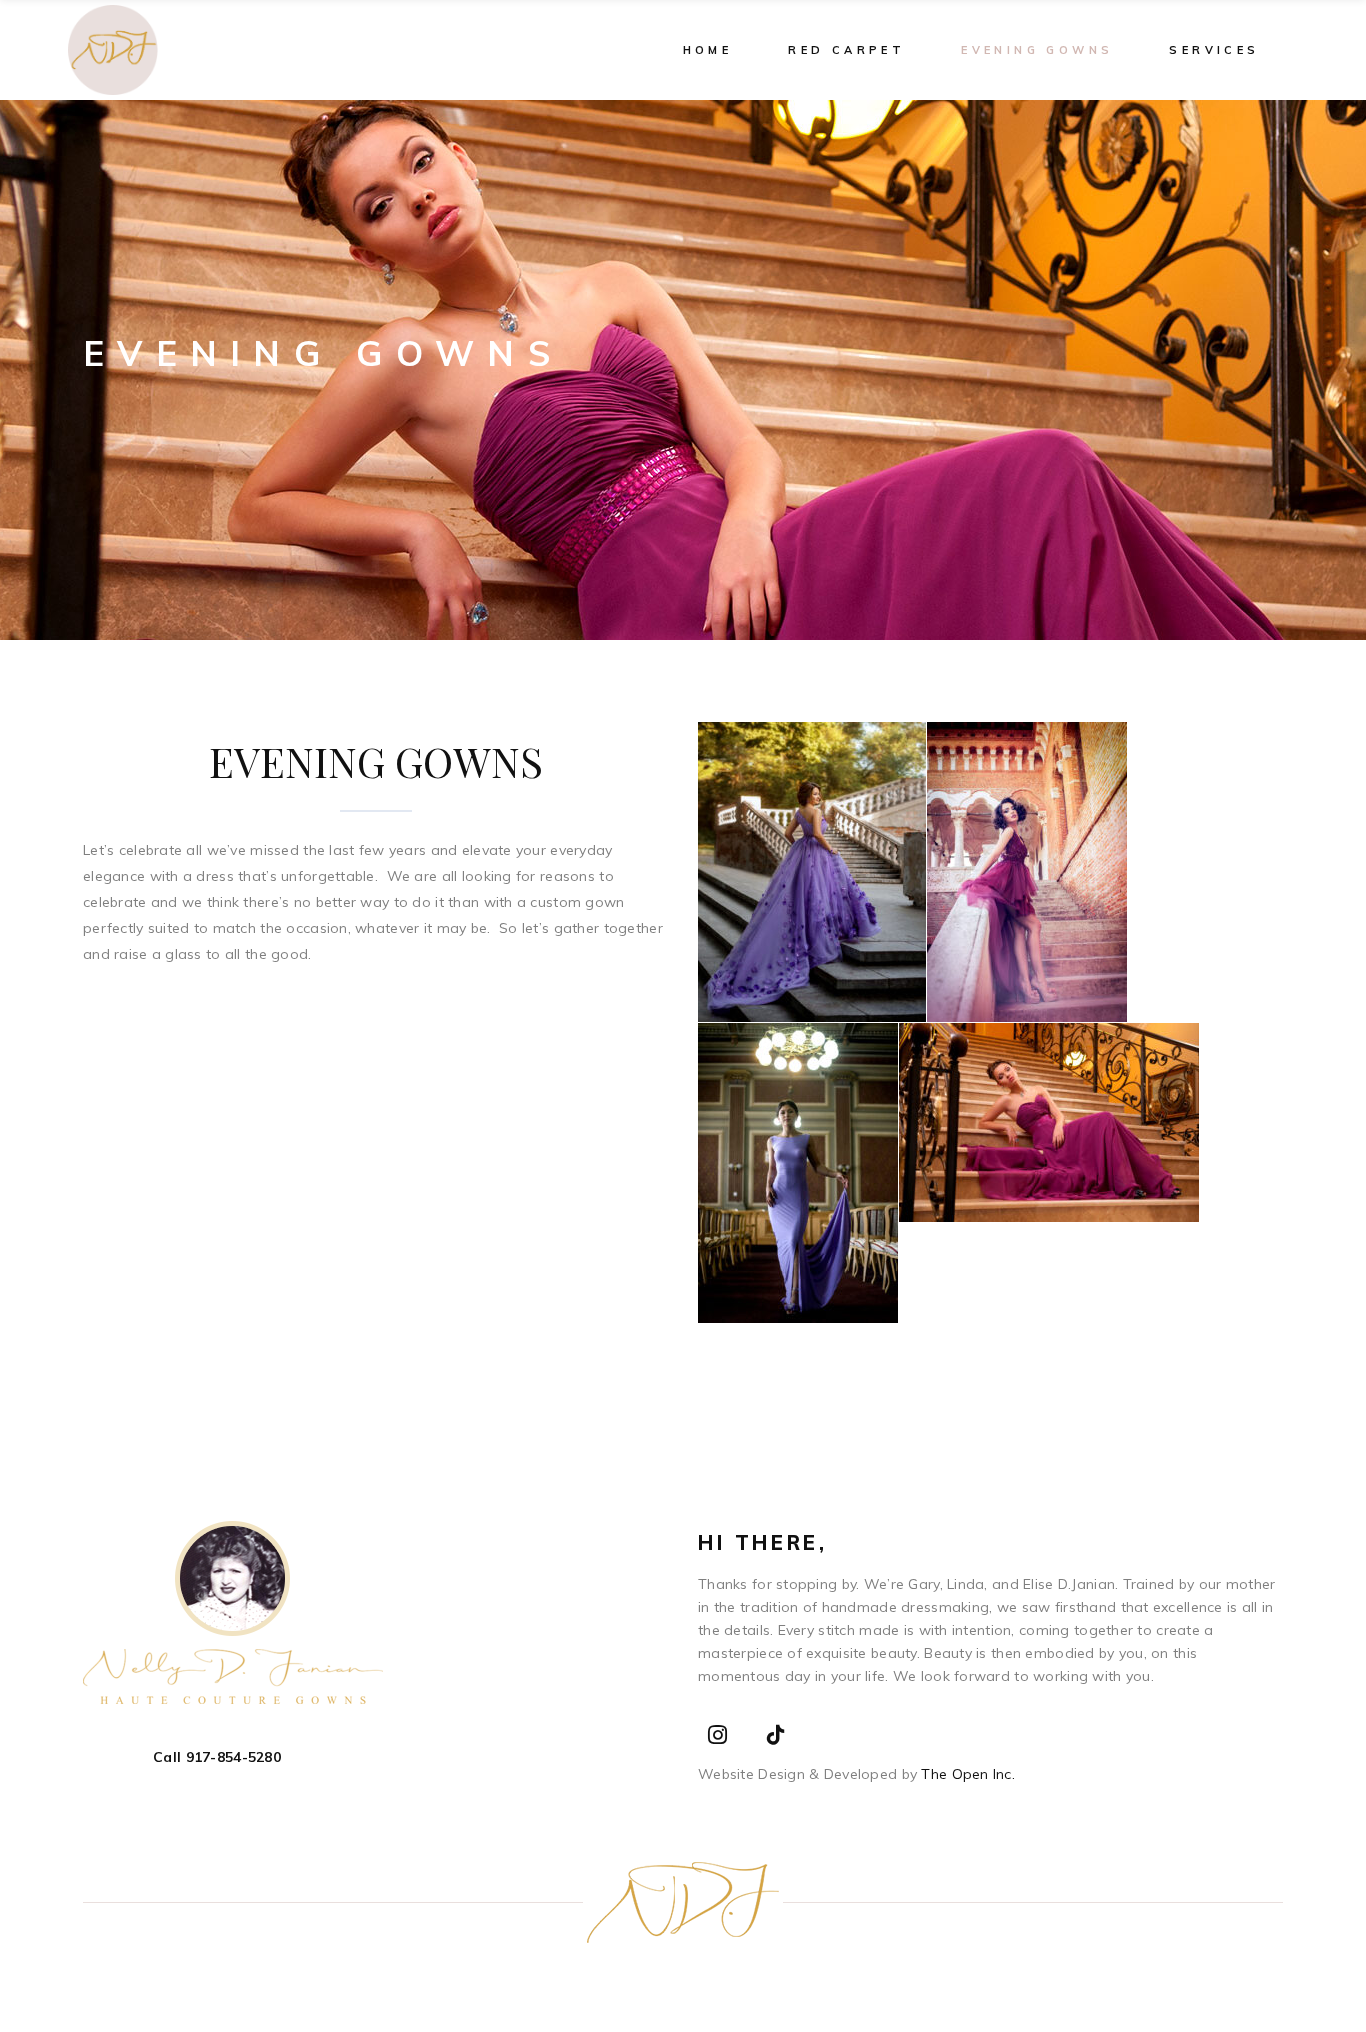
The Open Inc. (966, 1774)
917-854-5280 (233, 1757)
